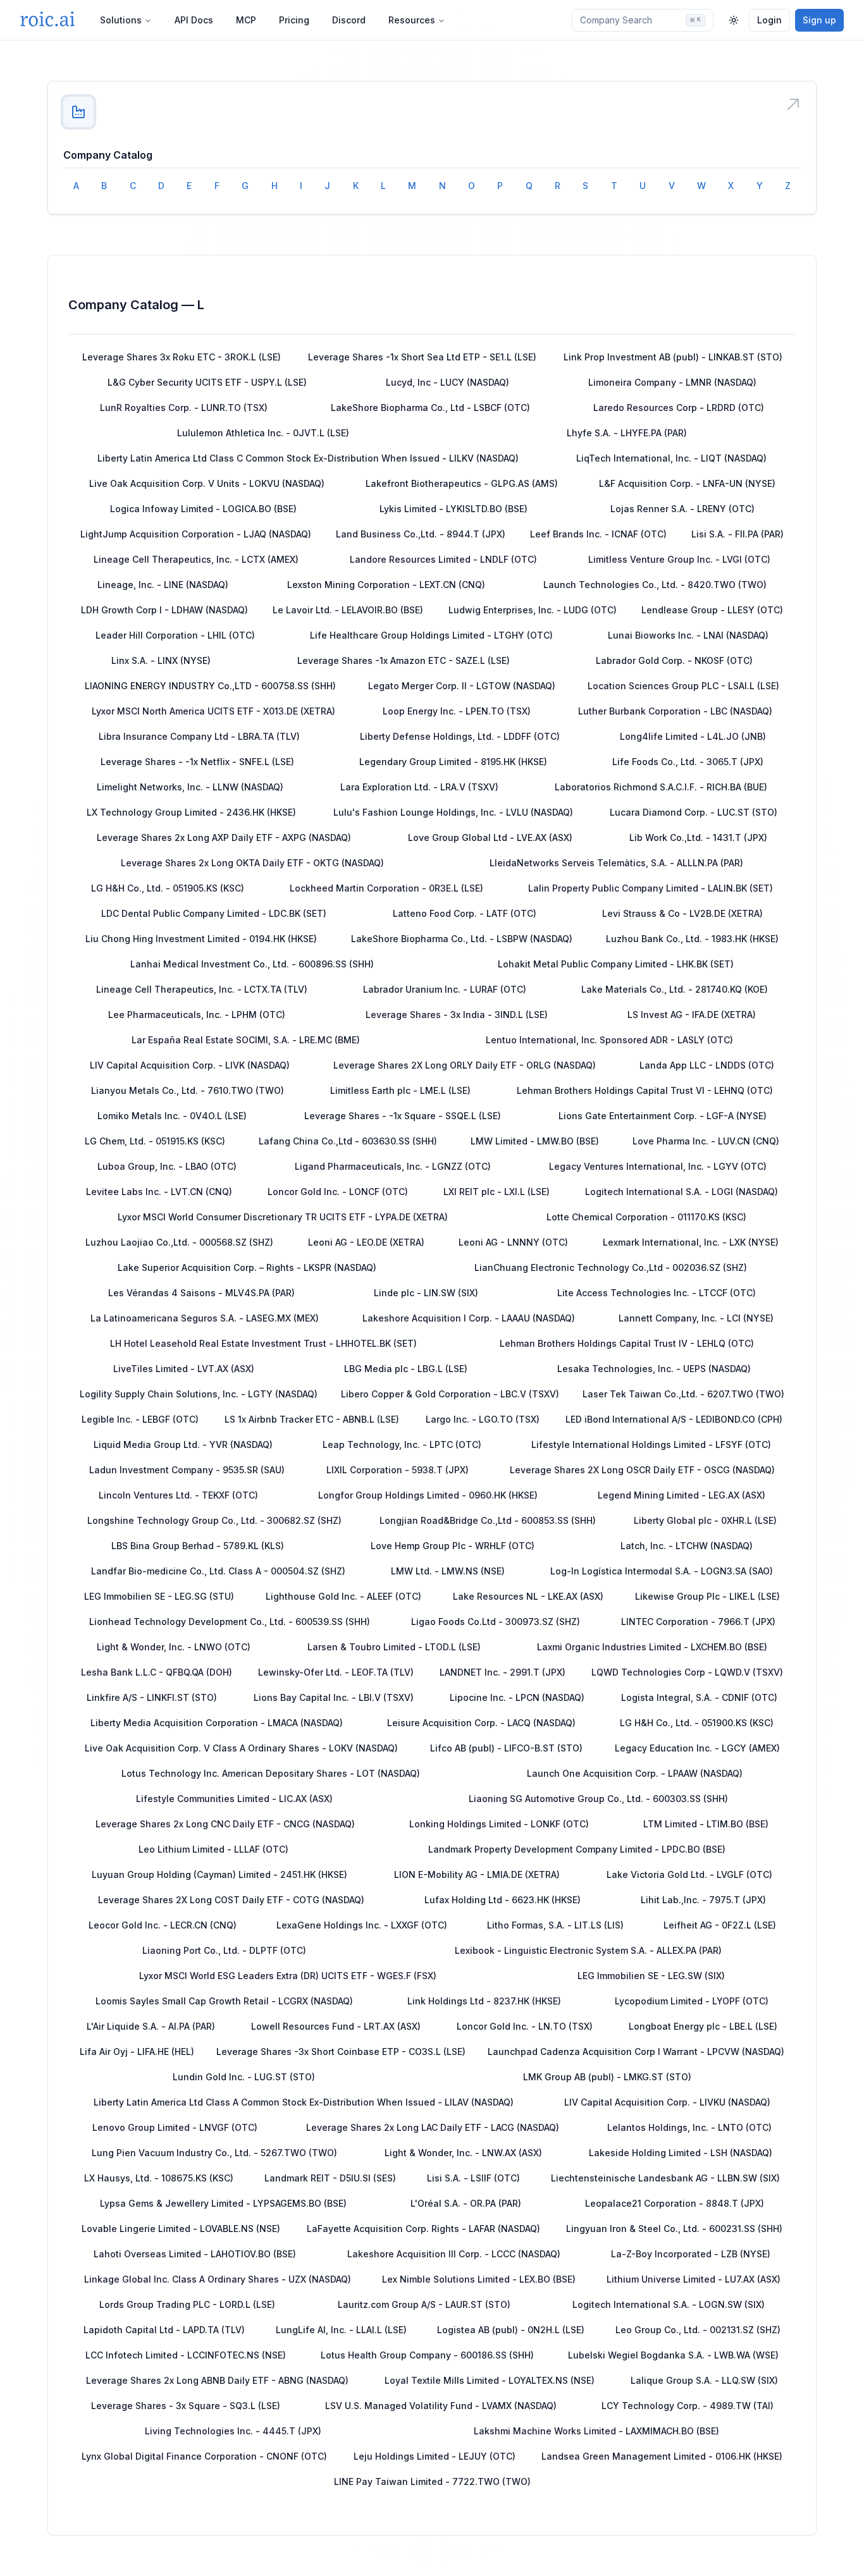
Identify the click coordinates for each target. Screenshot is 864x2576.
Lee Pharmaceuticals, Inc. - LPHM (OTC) (197, 1015)
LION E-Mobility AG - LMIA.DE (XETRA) (477, 1874)
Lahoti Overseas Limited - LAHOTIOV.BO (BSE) (195, 2254)
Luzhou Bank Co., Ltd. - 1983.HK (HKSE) (692, 939)
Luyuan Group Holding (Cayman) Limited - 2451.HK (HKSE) (219, 1874)
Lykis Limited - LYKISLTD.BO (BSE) (454, 509)
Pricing (294, 20)
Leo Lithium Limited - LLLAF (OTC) (213, 1849)
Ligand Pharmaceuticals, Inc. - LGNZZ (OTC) (393, 1166)
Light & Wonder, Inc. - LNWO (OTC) (174, 1647)
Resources (412, 20)
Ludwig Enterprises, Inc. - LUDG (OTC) (533, 610)
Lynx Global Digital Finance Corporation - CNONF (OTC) (204, 2456)
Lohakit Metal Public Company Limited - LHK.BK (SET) (616, 964)
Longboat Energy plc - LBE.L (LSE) (703, 2026)
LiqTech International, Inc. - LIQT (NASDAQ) (671, 458)
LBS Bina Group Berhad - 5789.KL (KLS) (198, 1546)
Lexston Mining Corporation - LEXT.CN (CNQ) (386, 585)
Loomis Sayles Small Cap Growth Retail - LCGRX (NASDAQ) (224, 2001)
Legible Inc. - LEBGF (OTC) (140, 1419)
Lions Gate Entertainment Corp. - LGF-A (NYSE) (663, 1116)
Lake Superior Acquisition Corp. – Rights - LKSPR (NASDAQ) (247, 1267)
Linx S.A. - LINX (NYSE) (161, 660)
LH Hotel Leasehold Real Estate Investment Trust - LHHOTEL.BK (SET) (263, 1343)
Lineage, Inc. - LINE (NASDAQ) (163, 585)
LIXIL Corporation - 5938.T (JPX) (398, 1470)
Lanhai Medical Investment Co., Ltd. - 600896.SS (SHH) (252, 964)
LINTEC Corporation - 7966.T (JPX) (698, 1622)
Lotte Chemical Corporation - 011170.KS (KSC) (646, 1217)
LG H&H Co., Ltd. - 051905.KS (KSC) (168, 888)
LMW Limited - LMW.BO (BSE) (535, 1141)
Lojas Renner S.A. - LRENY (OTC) (682, 509)
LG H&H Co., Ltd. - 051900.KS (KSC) (697, 1723)
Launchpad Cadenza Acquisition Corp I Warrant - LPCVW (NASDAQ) (636, 2052)
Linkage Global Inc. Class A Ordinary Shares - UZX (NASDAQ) (218, 2279)
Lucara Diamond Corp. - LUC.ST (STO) (694, 812)
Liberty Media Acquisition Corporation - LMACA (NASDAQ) (217, 1723)
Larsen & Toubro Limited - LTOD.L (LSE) (394, 1647)
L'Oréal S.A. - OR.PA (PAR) (466, 2203)
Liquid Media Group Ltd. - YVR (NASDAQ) (183, 1444)
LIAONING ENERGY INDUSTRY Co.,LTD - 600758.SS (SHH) (210, 686)
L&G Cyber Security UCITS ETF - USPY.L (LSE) (207, 382)
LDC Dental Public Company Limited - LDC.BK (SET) (214, 913)
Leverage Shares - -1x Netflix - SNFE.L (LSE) (197, 762)
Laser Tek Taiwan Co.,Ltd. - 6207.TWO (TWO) (683, 1394)
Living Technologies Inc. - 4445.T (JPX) (233, 2431)
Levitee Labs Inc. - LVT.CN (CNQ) (159, 1192)
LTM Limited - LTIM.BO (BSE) (706, 1824)
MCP (246, 20)
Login (769, 20)
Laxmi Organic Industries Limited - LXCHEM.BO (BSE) (652, 1647)
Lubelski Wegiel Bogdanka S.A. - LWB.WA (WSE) (673, 2355)
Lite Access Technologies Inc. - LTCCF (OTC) (657, 1293)
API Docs (194, 20)
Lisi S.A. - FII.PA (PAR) (737, 534)
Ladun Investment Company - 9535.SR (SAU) (187, 1470)
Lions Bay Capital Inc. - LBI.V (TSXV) (334, 1697)
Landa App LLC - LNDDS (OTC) (707, 1065)
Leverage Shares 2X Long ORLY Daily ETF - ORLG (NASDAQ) (465, 1065)
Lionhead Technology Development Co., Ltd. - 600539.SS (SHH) (230, 1622)
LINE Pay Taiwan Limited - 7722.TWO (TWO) (432, 2481)
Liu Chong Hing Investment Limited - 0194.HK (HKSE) (201, 939)
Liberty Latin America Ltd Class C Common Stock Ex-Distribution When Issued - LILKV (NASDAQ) (308, 458)
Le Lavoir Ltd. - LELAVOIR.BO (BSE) (348, 610)
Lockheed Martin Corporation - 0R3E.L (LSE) (386, 888)
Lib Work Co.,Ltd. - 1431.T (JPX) (698, 837)
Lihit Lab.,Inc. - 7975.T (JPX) (703, 1900)
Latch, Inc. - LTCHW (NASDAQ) (687, 1546)
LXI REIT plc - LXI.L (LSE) (497, 1192)
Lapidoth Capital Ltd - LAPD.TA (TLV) (164, 2330)
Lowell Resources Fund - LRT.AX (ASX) (336, 2026)
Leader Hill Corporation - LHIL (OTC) (175, 635)
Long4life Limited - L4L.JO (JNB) (693, 736)
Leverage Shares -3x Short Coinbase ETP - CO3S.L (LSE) (341, 2052)
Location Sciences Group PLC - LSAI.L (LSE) (683, 686)
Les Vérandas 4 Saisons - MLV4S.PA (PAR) (201, 1293)
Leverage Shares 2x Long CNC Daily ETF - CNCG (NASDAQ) (225, 1824)
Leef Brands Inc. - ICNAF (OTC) (598, 534)
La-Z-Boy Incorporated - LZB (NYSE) (691, 2254)
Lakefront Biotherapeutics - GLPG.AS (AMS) (462, 483)
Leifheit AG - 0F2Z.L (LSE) (720, 1925)
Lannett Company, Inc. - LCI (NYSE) (696, 1318)
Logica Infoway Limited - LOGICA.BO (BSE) (203, 509)
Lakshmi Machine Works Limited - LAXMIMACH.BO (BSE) (596, 2431)
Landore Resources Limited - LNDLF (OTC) (443, 559)
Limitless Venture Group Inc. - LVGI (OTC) (679, 559)
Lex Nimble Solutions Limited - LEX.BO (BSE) (479, 2279)
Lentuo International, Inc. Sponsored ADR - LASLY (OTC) (609, 1040)
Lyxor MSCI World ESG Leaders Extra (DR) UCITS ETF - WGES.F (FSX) (288, 1976)
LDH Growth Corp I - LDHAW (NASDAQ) (164, 610)
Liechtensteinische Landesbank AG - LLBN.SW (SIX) (665, 2178)
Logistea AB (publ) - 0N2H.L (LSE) (511, 2330)
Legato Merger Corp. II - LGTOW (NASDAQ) (462, 686)
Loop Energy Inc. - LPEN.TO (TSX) (457, 711)
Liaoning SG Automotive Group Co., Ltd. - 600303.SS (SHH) (598, 1799)
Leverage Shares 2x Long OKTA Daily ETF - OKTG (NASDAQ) (252, 863)
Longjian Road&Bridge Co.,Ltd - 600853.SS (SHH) (488, 1520)
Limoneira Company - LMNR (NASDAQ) (672, 382)
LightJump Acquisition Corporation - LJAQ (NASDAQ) (196, 534)
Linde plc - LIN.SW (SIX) (426, 1293)
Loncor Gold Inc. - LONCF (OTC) (338, 1192)
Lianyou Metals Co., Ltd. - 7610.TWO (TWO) (188, 1090)
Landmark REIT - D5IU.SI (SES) (330, 2178)
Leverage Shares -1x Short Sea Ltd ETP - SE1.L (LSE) (422, 357)
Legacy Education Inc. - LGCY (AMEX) (697, 1748)
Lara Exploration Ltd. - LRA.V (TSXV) (419, 787)
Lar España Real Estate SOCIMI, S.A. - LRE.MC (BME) (246, 1040)
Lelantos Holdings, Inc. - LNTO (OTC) (689, 2127)
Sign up (819, 20)
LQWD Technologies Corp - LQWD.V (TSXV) (687, 1672)
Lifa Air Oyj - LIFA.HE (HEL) (137, 2052)
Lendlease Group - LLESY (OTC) (712, 610)
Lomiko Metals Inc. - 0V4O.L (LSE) (172, 1116)
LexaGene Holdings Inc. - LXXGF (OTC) (362, 1925)
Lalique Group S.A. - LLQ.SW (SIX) (704, 2380)
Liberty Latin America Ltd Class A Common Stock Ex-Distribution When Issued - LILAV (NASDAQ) (304, 2102)
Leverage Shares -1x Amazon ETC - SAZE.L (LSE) (404, 660)
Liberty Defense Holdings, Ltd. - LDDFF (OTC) (460, 736)
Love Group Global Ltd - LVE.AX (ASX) (490, 837)
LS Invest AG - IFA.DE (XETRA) (692, 1015)
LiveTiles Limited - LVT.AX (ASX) (184, 1369)
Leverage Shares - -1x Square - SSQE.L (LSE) (403, 1116)
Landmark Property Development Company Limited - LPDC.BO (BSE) (577, 1849)
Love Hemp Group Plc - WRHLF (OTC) (453, 1546)
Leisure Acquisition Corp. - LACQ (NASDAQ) (481, 1723)
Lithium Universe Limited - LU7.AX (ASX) (694, 2279)
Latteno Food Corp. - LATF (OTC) (465, 913)
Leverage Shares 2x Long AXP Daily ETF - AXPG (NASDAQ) (224, 837)
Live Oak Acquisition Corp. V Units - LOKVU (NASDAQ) (207, 483)
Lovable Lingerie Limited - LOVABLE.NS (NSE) (181, 2229)
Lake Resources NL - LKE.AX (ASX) (528, 1596)
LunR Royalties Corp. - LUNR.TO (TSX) (184, 408)
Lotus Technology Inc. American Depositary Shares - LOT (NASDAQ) (271, 1773)
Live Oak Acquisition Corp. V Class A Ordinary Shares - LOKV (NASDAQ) (241, 1748)
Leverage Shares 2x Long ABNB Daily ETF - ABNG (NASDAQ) (217, 2380)
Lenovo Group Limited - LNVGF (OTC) (175, 2127)
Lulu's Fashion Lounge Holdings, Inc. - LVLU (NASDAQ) (453, 812)
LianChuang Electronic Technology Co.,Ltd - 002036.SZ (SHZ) (611, 1267)
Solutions (121, 20)
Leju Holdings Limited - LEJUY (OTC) (435, 2456)
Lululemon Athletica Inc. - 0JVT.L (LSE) (263, 433)
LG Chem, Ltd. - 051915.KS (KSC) (155, 1141)
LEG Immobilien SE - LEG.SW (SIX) (651, 1976)
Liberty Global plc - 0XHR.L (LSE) (705, 1520)
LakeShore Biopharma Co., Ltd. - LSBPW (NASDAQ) (462, 939)
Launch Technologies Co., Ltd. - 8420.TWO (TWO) (655, 585)
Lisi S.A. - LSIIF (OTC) (473, 2178)
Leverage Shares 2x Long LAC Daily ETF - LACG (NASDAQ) (433, 2127)
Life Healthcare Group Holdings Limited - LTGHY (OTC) (431, 635)
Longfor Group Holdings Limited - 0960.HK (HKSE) (428, 1495)
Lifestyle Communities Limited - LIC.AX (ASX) (234, 1799)
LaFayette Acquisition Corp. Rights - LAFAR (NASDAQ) (423, 2229)
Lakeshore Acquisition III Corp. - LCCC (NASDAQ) (454, 2254)
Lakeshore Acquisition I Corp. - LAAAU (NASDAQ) (469, 1318)
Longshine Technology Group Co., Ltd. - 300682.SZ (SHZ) (214, 1520)
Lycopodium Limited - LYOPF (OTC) (692, 2001)
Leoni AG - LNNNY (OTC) (513, 1242)
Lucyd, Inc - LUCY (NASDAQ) (447, 382)
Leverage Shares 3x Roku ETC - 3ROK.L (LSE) (182, 357)
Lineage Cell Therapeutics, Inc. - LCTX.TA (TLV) (202, 989)
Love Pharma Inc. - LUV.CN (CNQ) (706, 1141)
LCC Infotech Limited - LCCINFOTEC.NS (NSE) (186, 2355)
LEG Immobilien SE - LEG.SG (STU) (159, 1596)
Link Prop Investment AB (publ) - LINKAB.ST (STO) (673, 357)
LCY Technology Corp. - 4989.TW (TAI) (688, 2406)
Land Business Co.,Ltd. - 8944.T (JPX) (421, 534)
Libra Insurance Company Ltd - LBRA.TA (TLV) (199, 736)
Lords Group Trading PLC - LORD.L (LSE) (187, 2304)
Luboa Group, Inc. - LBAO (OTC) (167, 1166)
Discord (349, 20)
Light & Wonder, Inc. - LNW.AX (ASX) (463, 2153)
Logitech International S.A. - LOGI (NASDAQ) (682, 1192)
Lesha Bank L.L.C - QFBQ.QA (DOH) (157, 1672)
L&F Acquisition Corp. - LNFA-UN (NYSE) (687, 483)
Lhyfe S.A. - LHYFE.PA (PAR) (627, 433)
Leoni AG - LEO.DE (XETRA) (366, 1242)
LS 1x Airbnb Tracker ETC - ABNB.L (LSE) (312, 1419)
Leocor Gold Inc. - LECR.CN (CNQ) (163, 1925)
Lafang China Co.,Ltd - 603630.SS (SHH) (348, 1141)
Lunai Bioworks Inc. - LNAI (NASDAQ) (688, 635)
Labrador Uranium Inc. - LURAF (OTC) (445, 989)
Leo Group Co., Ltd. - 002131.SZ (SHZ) (698, 2330)
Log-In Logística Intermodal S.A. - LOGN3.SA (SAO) (662, 1571)
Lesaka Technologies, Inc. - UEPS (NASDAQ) (654, 1369)
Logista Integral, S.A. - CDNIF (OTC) (699, 1697)
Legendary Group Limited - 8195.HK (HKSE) (453, 762)
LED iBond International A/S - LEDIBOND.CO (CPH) (674, 1419)
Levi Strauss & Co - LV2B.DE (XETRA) (682, 913)
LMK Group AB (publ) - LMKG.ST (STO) (607, 2077)
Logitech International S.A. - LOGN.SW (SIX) (669, 2304)
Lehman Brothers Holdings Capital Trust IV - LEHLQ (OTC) (627, 1343)
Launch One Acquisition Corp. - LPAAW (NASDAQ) (635, 1773)
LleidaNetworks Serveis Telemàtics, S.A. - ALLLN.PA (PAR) (616, 863)
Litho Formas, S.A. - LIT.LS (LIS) (555, 1925)
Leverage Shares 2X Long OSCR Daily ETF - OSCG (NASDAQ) (642, 1470)
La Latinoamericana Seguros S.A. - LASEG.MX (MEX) (205, 1318)
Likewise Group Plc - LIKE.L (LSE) (707, 1596)
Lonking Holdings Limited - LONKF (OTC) (499, 1824)
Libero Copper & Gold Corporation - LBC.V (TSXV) (450, 1394)
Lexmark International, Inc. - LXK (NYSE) (691, 1242)
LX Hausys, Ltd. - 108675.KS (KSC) (159, 2178)
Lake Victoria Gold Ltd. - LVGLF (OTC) (689, 1874)
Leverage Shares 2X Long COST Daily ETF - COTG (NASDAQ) (231, 1900)
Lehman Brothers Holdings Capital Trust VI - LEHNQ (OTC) (645, 1090)
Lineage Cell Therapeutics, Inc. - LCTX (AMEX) (196, 559)
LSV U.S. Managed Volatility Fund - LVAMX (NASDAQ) (441, 2406)
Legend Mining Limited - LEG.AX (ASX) (682, 1495)
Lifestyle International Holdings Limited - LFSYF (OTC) (651, 1444)
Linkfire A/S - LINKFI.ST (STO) (152, 1697)
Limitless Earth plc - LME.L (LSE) (400, 1090)
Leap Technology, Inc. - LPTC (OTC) (402, 1444)
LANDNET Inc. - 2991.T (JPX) (503, 1672)
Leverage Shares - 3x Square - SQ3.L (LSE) (186, 2406)
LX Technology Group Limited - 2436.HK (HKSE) (191, 812)
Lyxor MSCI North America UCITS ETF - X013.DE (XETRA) (213, 711)
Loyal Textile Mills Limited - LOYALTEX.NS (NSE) (490, 2380)
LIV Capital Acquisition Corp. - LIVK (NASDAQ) (190, 1065)
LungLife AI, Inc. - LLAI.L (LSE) (341, 2330)
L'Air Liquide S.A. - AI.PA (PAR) (151, 2026)
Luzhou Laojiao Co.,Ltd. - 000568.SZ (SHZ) (179, 1242)
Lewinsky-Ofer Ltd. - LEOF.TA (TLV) (336, 1672)
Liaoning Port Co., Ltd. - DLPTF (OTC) (224, 1950)
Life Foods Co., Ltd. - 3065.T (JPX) (688, 762)
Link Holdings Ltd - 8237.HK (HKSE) (484, 2001)
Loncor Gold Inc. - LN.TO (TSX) (525, 2026)
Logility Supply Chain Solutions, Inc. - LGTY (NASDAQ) (199, 1394)
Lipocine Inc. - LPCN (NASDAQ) (517, 1697)
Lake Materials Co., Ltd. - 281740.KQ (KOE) (675, 989)
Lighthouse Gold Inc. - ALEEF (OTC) (343, 1596)
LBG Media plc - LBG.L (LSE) (406, 1369)
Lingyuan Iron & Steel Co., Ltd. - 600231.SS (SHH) (674, 2229)
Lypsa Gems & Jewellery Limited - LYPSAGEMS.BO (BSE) (223, 2203)
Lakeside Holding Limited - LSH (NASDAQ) (681, 2153)
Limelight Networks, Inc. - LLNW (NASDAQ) (190, 787)
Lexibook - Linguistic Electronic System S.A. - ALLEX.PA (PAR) (588, 1950)
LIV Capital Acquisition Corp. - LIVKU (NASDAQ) (667, 2102)
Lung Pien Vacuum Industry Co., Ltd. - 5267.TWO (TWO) (214, 2153)
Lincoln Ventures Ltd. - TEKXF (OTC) (178, 1495)
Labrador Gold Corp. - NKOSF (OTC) (674, 660)
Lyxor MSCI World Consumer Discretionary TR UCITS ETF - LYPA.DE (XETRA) (283, 1217)
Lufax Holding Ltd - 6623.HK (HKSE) (503, 1900)
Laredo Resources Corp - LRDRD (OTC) (679, 408)
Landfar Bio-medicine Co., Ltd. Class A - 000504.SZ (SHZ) (218, 1571)
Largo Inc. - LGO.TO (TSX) (483, 1419)
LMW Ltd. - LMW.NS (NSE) (448, 1571)
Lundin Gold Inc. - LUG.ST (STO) (244, 2077)
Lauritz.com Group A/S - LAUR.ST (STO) (424, 2304)
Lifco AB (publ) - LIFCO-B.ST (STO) (506, 1748)
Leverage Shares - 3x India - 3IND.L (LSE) (457, 1015)
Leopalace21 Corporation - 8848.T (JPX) (675, 2203)
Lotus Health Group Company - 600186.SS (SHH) (427, 2355)
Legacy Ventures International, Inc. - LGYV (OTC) (658, 1166)
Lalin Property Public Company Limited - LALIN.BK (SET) (651, 888)
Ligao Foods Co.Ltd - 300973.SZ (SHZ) (496, 1622)
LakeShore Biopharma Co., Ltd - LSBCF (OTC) (430, 408)
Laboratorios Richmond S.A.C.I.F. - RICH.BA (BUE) (661, 787)
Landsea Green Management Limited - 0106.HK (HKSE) (662, 2456)
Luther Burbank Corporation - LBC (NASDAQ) (675, 711)
